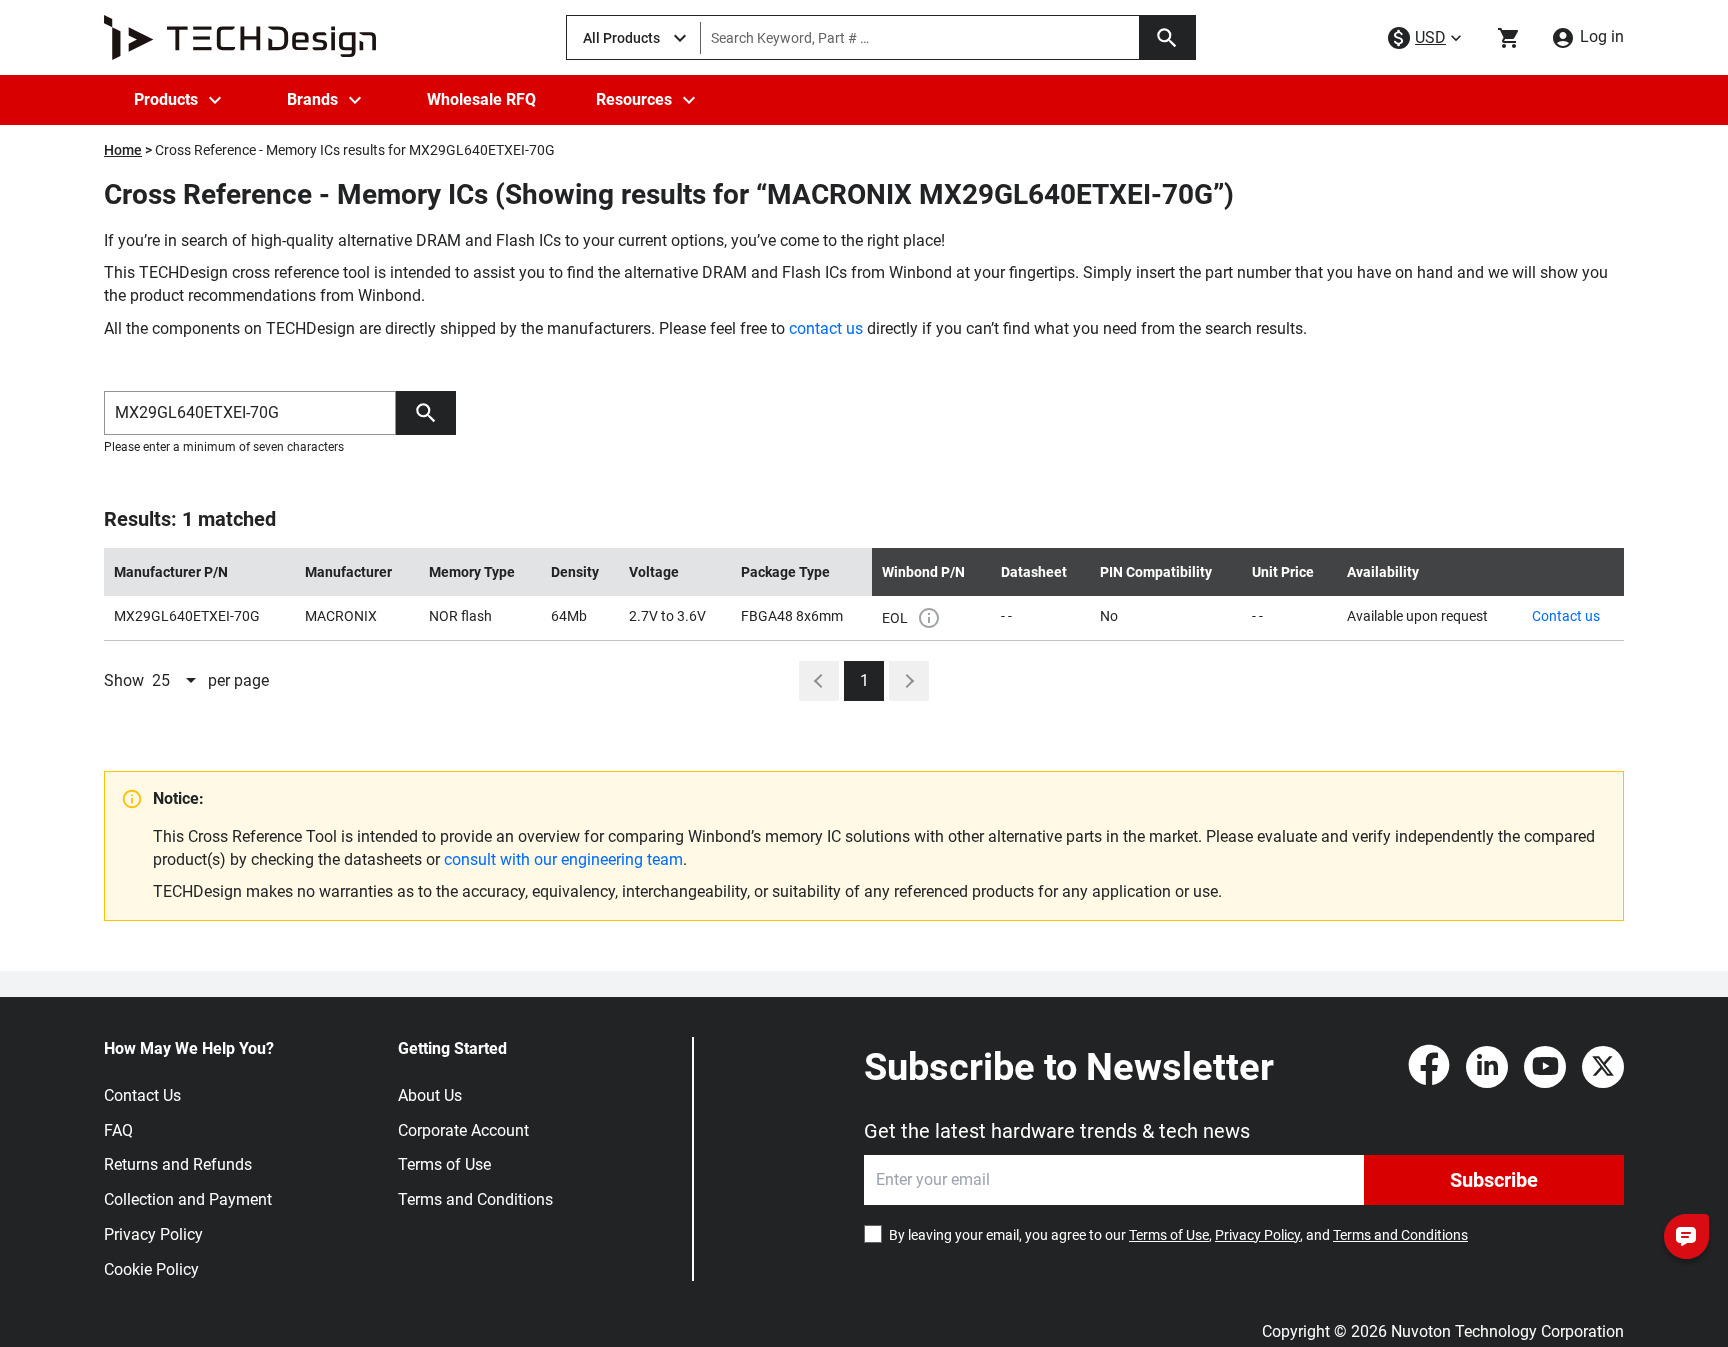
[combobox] (176, 681)
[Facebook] (1429, 1067)
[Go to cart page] (1509, 38)
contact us (826, 328)
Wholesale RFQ (481, 99)
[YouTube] (1545, 1067)
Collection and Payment (188, 1199)
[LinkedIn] (1487, 1067)
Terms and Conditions (475, 1199)
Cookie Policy (151, 1269)
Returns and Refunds (178, 1164)
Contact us (1566, 616)
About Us (430, 1095)
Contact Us (142, 1095)
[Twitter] (1603, 1067)
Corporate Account (463, 1130)
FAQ (118, 1130)
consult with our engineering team (563, 859)
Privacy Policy (153, 1234)
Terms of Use (444, 1164)
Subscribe (1494, 1180)
